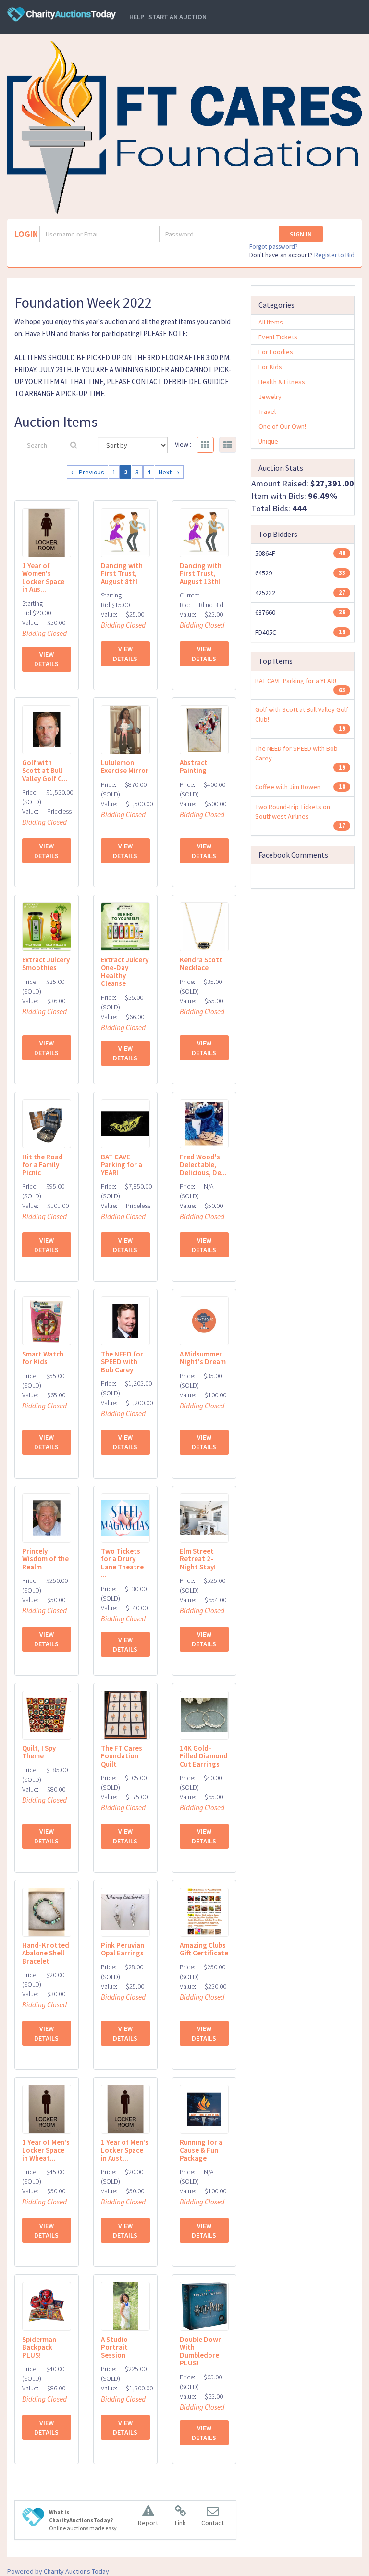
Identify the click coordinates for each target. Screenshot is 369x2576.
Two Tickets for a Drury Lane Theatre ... (122, 1563)
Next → (169, 472)
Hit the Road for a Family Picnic (43, 1165)
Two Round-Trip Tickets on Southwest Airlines (293, 811)
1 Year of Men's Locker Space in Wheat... (46, 2150)
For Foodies (276, 352)
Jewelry (270, 397)
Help (137, 17)
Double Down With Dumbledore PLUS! (201, 2351)
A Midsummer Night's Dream (203, 1358)
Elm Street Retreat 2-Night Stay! (198, 1559)
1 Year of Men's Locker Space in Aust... (125, 2150)
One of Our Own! (282, 426)
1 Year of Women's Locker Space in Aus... (43, 578)
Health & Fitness (282, 382)
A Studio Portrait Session (114, 2347)
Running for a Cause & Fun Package (201, 2150)
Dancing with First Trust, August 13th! (201, 573)
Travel (267, 411)
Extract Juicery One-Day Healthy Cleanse (125, 972)
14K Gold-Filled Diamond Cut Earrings (204, 1756)
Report (148, 2523)
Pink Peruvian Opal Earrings (123, 1949)
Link (180, 2523)
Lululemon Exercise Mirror (125, 767)
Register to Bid (334, 255)
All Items (271, 322)
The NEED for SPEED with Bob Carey (122, 1362)
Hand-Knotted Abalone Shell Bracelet (46, 1953)
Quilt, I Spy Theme (39, 1752)
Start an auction (178, 17)
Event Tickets (278, 337)
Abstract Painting (194, 767)
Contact (213, 2523)
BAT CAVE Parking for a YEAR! (122, 1165)
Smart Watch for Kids (43, 1358)
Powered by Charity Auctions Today (58, 2571)
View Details (46, 659)
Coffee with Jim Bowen (288, 787)
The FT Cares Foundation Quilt (122, 1756)
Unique (268, 441)
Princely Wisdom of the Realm (45, 1559)
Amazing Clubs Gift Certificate (204, 1949)
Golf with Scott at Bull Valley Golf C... (45, 771)
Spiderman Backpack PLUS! (39, 2347)
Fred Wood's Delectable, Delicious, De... (203, 1165)
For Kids (270, 367)
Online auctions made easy (83, 2520)
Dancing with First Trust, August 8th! (122, 573)
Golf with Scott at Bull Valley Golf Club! (302, 714)
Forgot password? (274, 246)
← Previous (87, 472)
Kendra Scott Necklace (201, 964)
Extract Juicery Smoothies (46, 964)
